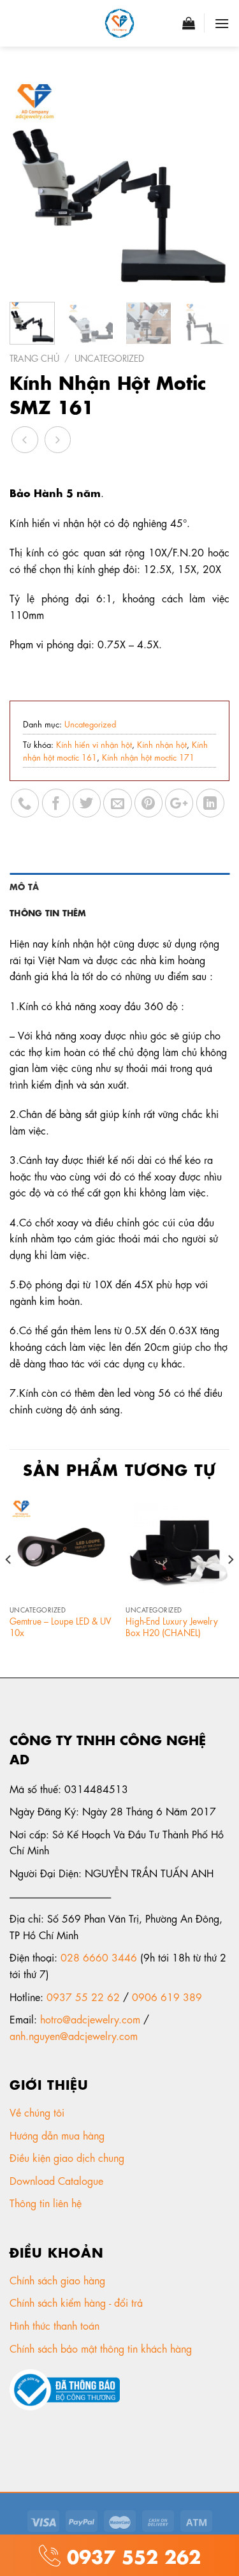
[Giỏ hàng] (189, 23)
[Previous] (30, 182)
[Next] (209, 182)
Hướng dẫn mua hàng (57, 2135)
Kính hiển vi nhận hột (94, 744)
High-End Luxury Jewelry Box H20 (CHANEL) (172, 1626)
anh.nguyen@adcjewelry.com (74, 2035)
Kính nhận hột (162, 744)
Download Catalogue (58, 2180)
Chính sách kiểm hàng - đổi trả (78, 2302)
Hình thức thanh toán (56, 2325)
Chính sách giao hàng (57, 2280)
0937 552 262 (131, 2555)
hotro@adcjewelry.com (90, 2019)
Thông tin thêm (48, 912)
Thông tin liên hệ (47, 2202)
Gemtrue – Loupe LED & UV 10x (60, 1626)
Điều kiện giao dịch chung (69, 2157)
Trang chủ (34, 357)
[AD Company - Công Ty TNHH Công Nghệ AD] (120, 23)
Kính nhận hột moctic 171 (148, 756)
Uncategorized (109, 357)
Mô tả (24, 886)
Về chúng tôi (39, 2112)
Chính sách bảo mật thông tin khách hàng (102, 2348)
